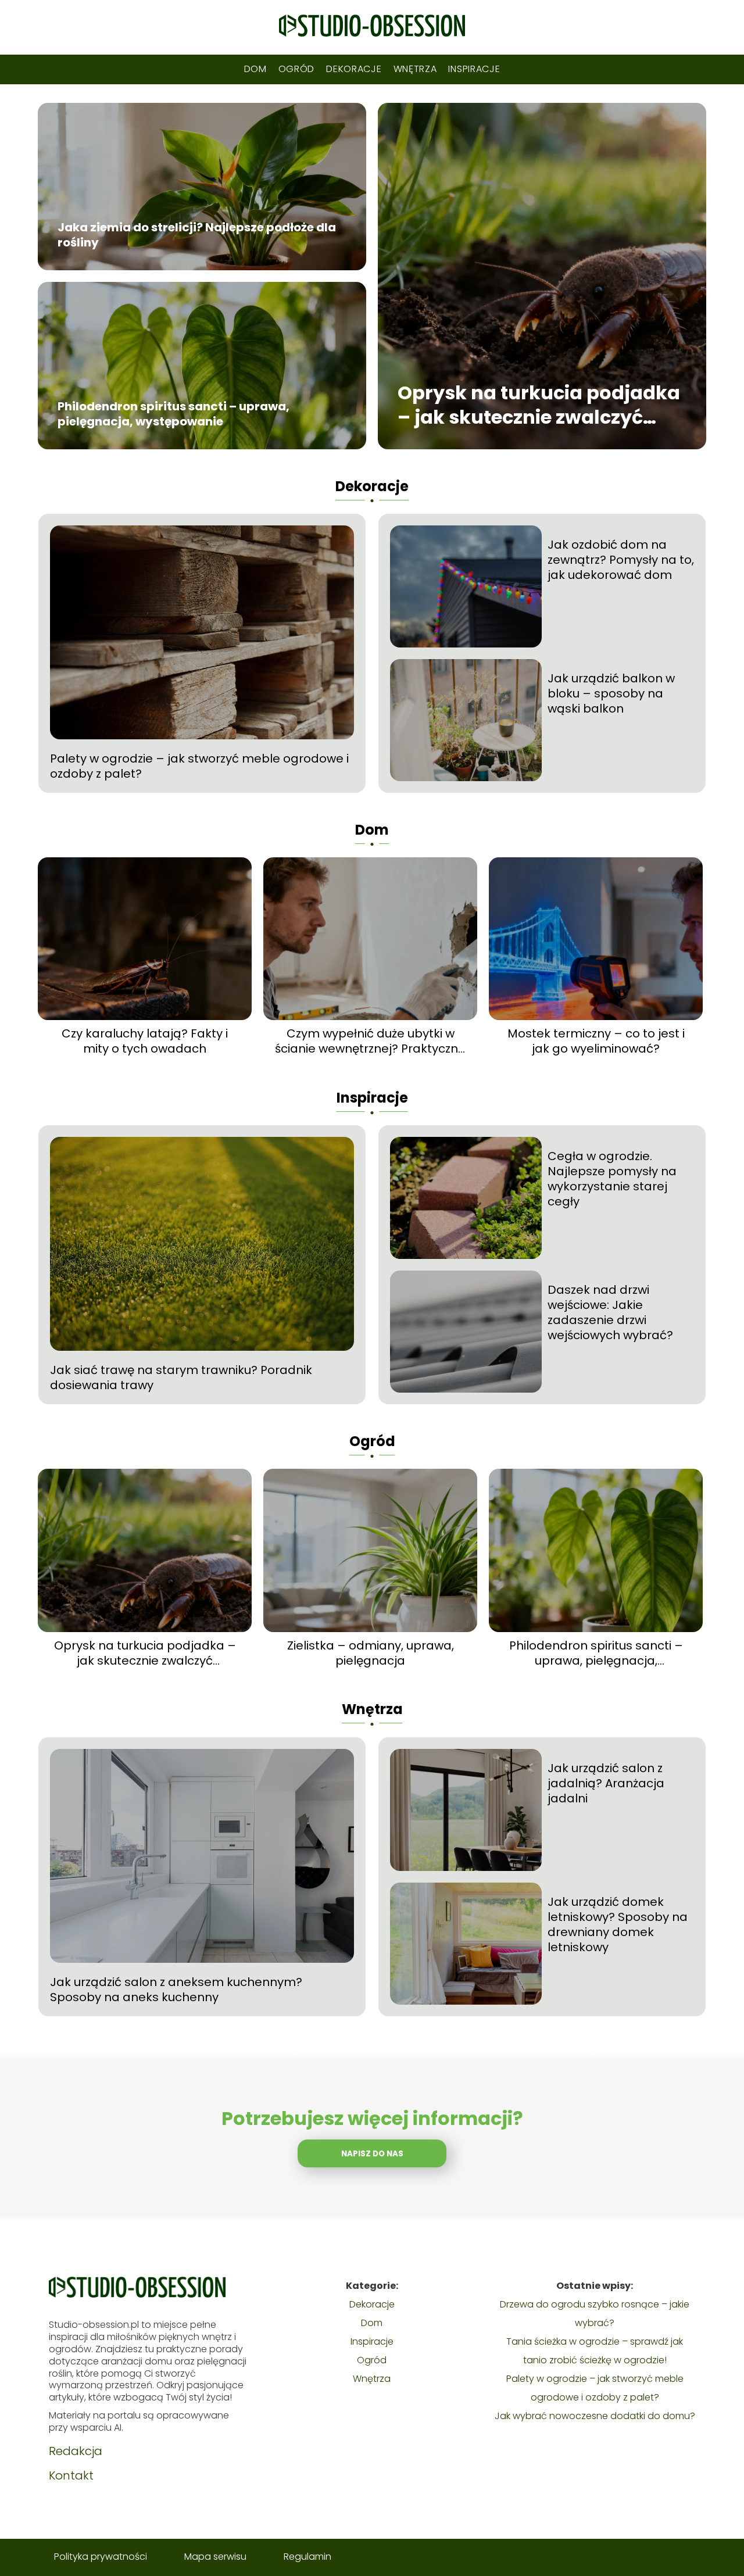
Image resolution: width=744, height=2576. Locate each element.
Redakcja (76, 2451)
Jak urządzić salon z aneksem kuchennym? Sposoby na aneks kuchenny (176, 1990)
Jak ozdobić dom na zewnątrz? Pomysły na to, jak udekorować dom (621, 560)
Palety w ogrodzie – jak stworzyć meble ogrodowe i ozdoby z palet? (199, 766)
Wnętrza (415, 69)
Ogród (297, 69)
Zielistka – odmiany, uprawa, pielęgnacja (371, 1653)
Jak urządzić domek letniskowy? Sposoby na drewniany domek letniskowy (618, 1924)
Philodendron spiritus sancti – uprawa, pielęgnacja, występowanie (174, 414)
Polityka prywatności (101, 2557)
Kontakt (71, 2475)
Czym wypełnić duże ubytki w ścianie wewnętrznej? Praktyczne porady (370, 1041)
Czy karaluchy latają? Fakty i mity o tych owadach (145, 1041)
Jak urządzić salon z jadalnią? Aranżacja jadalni (606, 1783)
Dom (255, 69)
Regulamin (307, 2557)
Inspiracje (474, 69)
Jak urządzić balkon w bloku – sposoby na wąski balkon (611, 693)
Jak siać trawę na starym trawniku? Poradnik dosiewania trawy (181, 1378)
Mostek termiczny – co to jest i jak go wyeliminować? (596, 1041)
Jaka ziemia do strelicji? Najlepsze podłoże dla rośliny (197, 235)
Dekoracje (354, 69)
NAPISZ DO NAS (372, 2154)
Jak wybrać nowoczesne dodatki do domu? (595, 2416)
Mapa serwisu (215, 2557)
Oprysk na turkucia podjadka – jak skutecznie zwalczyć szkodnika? (539, 405)
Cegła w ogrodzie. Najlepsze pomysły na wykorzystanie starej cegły (612, 1179)
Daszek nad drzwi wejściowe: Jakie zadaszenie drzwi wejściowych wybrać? (610, 1312)
